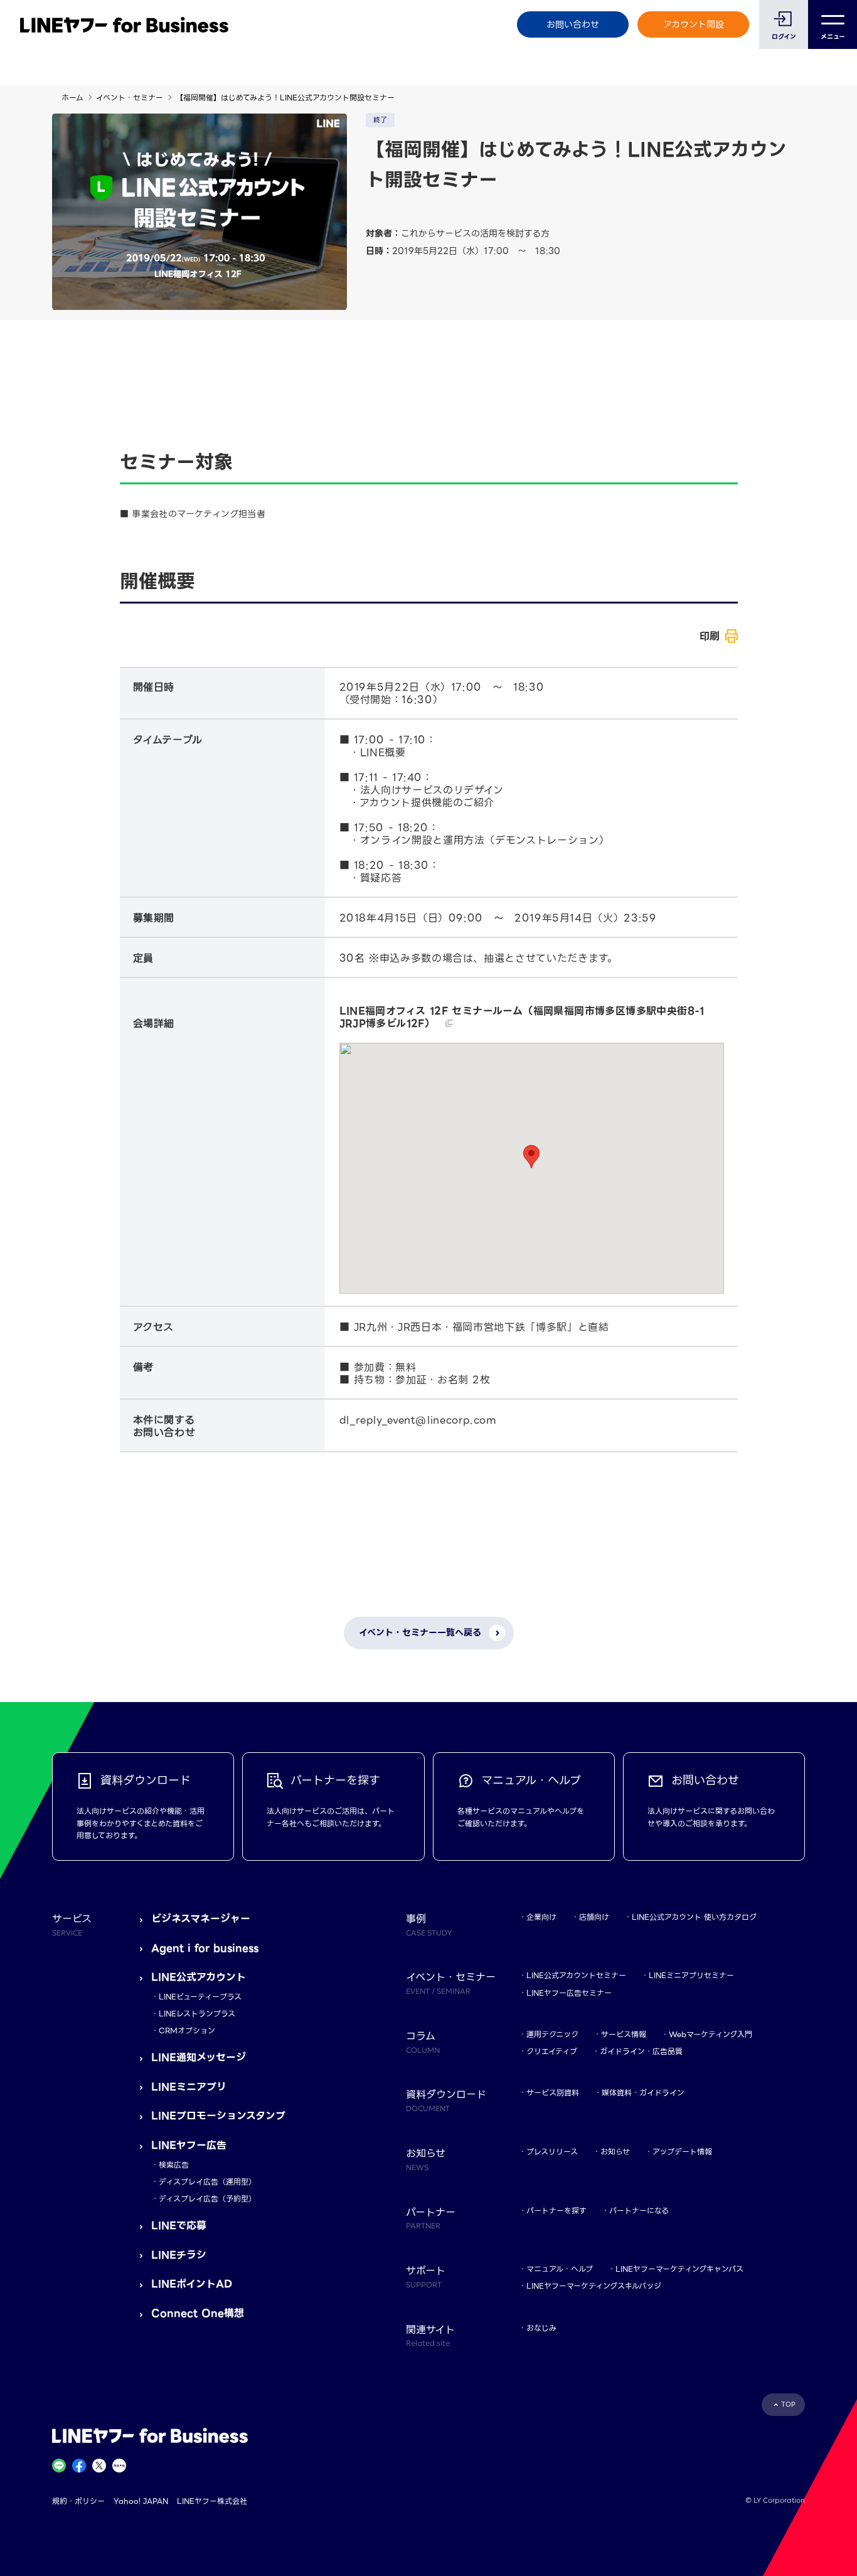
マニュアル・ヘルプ (560, 2269)
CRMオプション (187, 2030)
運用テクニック (552, 2034)
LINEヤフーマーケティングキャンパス (679, 2269)
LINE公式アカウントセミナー (576, 1975)
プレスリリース (552, 2152)
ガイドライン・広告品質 (641, 2051)
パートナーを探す (556, 2211)
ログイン (784, 37)
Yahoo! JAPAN (141, 2501)
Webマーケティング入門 (711, 2034)
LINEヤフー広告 (189, 2145)
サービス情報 (624, 2034)
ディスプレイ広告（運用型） (207, 2182)
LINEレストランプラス (197, 2014)
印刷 (710, 636)
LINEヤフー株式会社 (212, 2501)
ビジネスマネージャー (201, 1919)
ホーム (72, 98)
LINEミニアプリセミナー (691, 1975)
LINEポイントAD (192, 2284)
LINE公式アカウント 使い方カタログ (694, 1917)
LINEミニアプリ (189, 2087)
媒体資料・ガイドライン (643, 2093)
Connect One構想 (198, 2313)
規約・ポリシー (78, 2501)
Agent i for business (205, 1948)
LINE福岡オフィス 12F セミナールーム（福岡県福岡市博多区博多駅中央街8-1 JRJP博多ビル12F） (522, 1018)
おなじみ (541, 2328)
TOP (788, 2404)
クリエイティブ (552, 2051)
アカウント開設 (694, 24)
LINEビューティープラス (200, 1997)
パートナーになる (639, 2211)
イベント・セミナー (130, 98)
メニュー (833, 37)
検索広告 (174, 2165)
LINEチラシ (179, 2255)
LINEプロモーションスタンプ (218, 2116)
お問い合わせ (573, 24)
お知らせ (615, 2152)
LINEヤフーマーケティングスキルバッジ (594, 2286)
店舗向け (594, 1917)
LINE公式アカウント (199, 1977)
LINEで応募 (179, 2226)
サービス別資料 (553, 2093)
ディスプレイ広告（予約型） (207, 2199)
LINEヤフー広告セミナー (569, 1993)
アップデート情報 (682, 2152)
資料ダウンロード (446, 2100)
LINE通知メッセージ (199, 2057)
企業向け (541, 1917)
